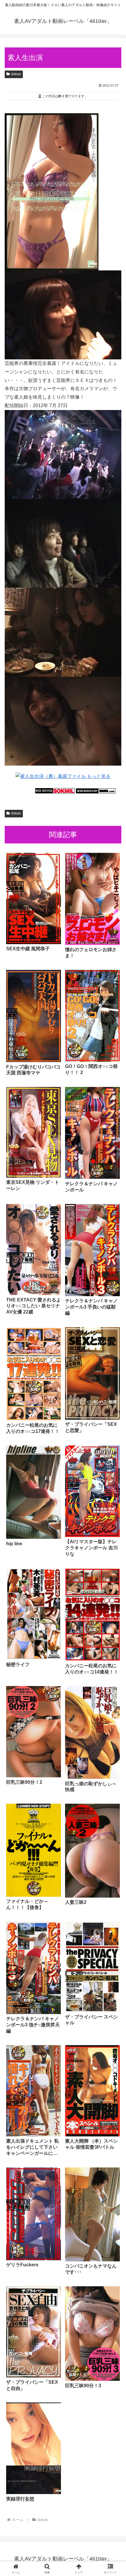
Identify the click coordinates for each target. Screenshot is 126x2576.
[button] (114, 1436)
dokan (16, 74)
